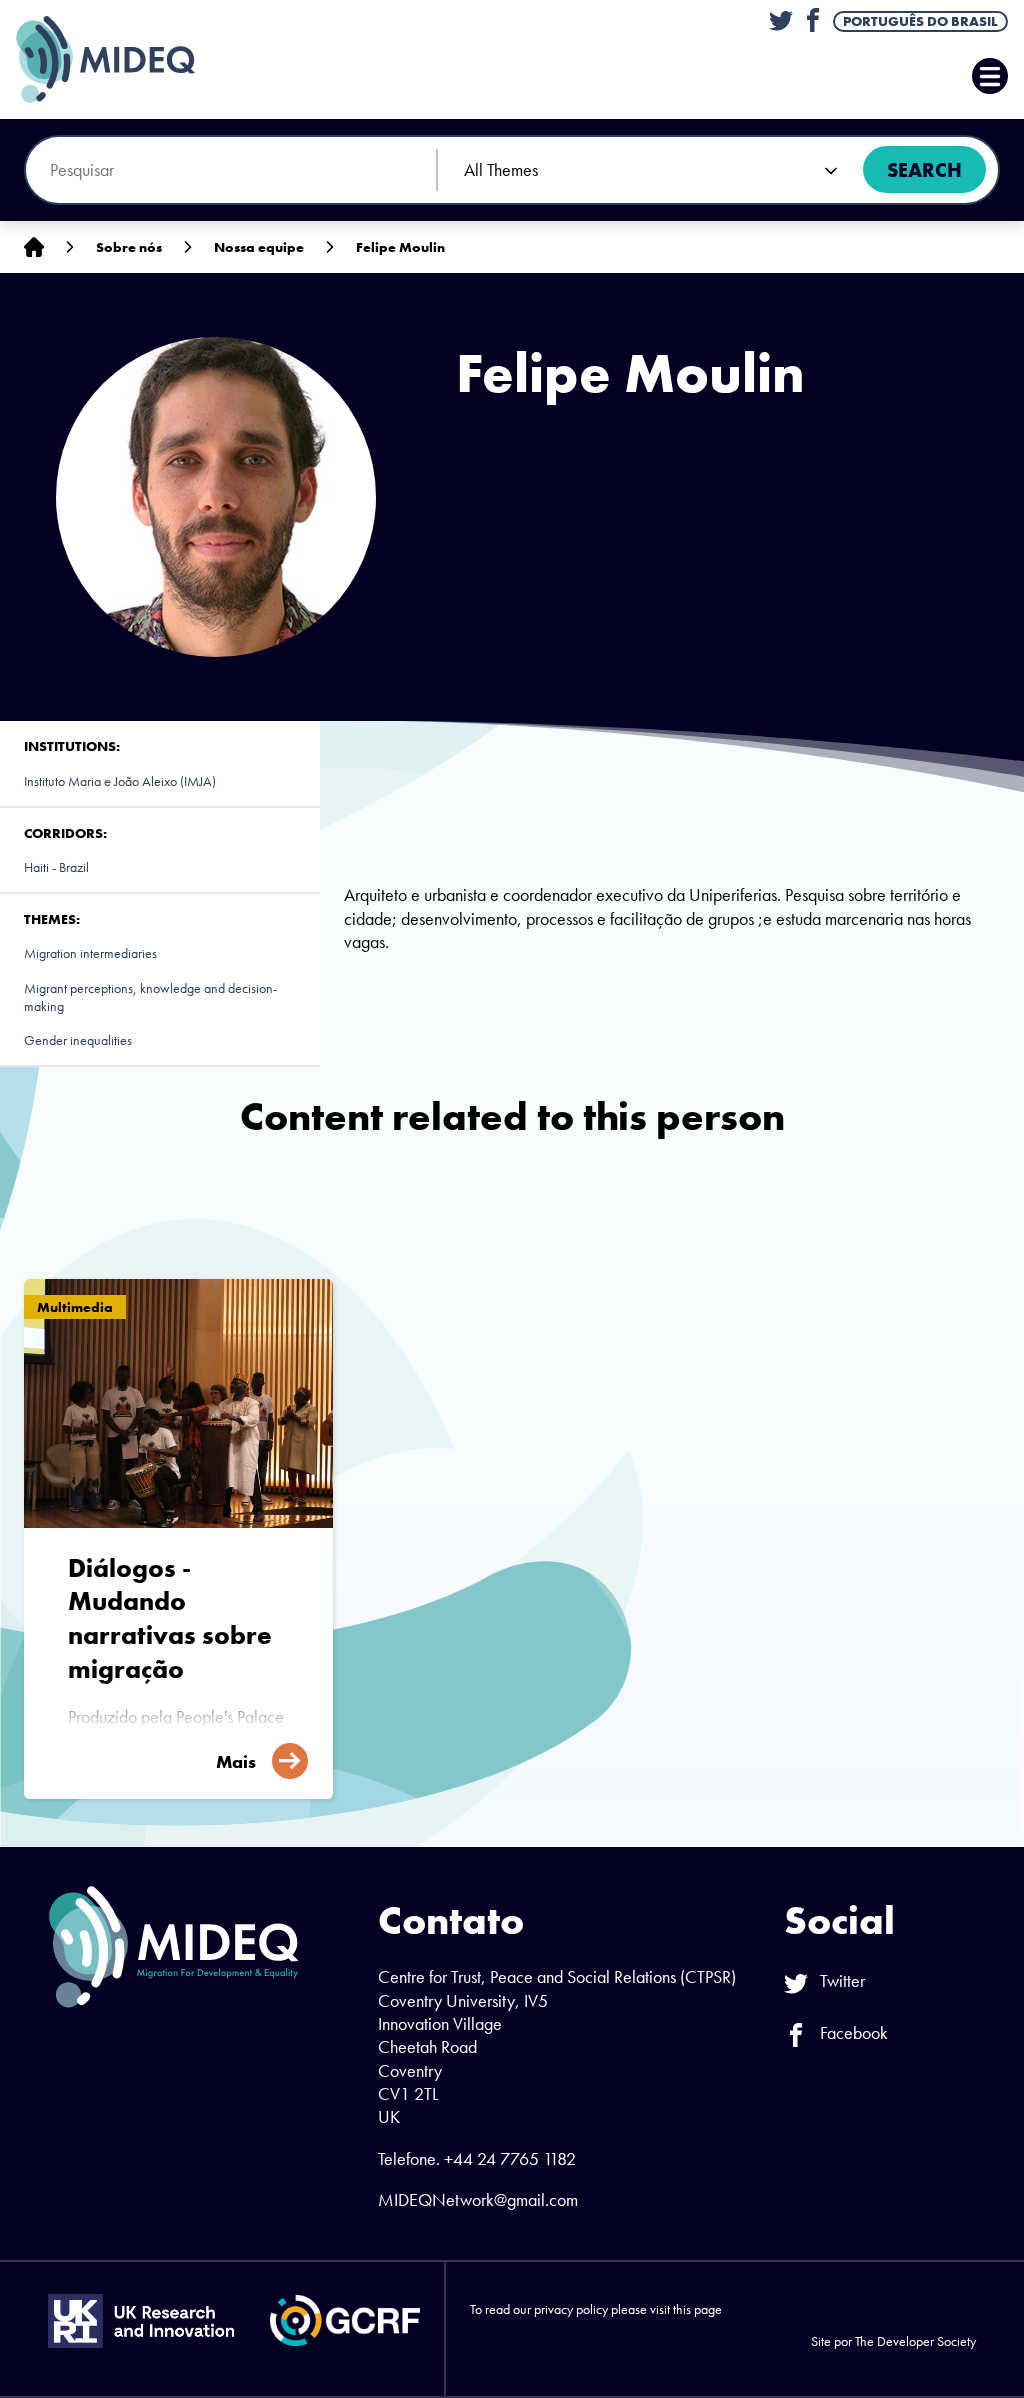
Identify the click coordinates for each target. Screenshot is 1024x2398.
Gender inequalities (78, 1040)
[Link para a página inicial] (34, 247)
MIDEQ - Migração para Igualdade (126, 59)
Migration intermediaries (90, 953)
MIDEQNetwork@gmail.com (478, 2199)
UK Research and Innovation (141, 2321)
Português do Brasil (920, 21)
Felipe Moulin (400, 247)
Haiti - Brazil (56, 867)
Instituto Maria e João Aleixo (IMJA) (120, 781)
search (924, 170)
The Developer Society (915, 2341)
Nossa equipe (259, 247)
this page (697, 2309)
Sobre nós (129, 247)
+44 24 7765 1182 (510, 2158)
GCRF (345, 2320)
